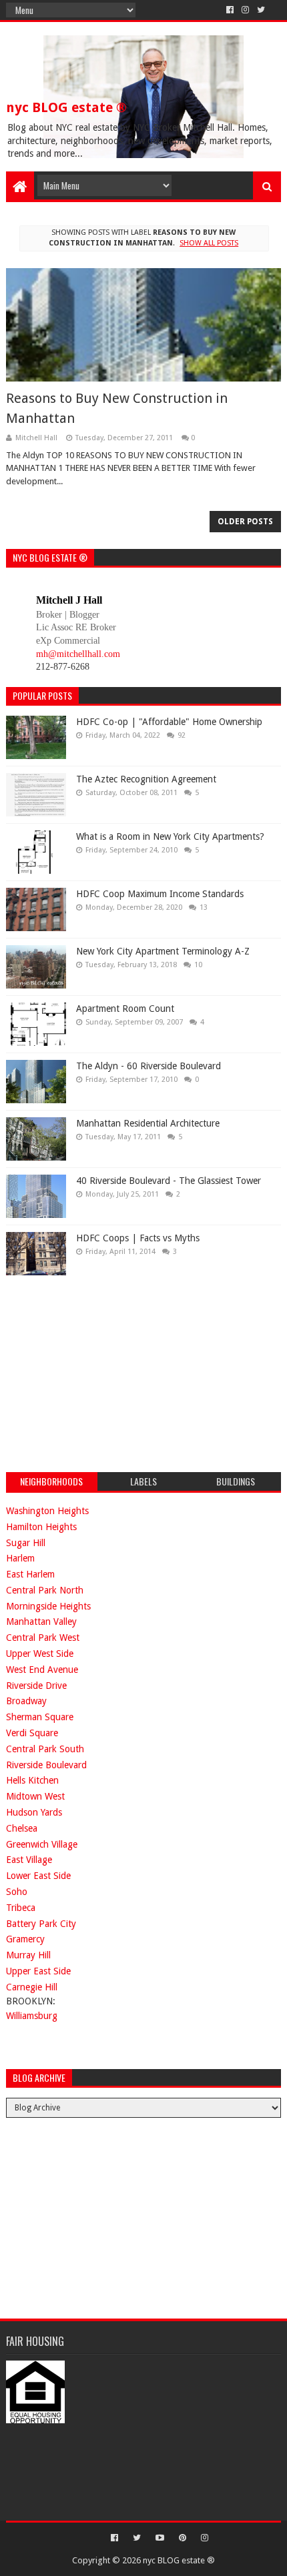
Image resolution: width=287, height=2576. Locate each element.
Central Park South (45, 1749)
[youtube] (160, 2538)
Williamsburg (32, 2016)
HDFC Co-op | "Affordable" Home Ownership (169, 722)
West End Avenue (42, 1670)
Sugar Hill (26, 1543)
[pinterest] (183, 2538)
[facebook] (230, 10)
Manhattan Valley (41, 1622)
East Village (29, 1860)
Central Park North (45, 1590)
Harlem (20, 1558)
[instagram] (245, 10)
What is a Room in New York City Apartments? (170, 836)
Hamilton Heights (41, 1527)
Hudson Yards (34, 1812)
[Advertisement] (106, 1372)
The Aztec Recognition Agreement (146, 779)
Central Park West (43, 1638)
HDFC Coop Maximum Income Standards (160, 894)
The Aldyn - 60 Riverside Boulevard (149, 1066)
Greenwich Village (42, 1844)
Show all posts (209, 243)
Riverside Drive (36, 1686)
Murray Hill (28, 1955)
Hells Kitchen (32, 1780)
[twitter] (261, 10)
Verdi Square (32, 1733)
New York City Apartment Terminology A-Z (163, 951)
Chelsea (22, 1828)
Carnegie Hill (32, 1987)
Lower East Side (38, 1876)
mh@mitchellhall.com (78, 654)
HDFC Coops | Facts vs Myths (138, 1238)
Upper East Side (38, 1971)
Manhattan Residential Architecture (148, 1123)
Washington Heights (47, 1511)
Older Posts (245, 522)
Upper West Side (40, 1654)
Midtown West (35, 1796)
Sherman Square (40, 1717)
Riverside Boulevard (46, 1765)
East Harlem (30, 1574)
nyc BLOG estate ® (66, 107)
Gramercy (25, 1939)
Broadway (26, 1701)
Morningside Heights (48, 1606)
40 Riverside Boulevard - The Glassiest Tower (169, 1181)
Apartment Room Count (125, 1009)
